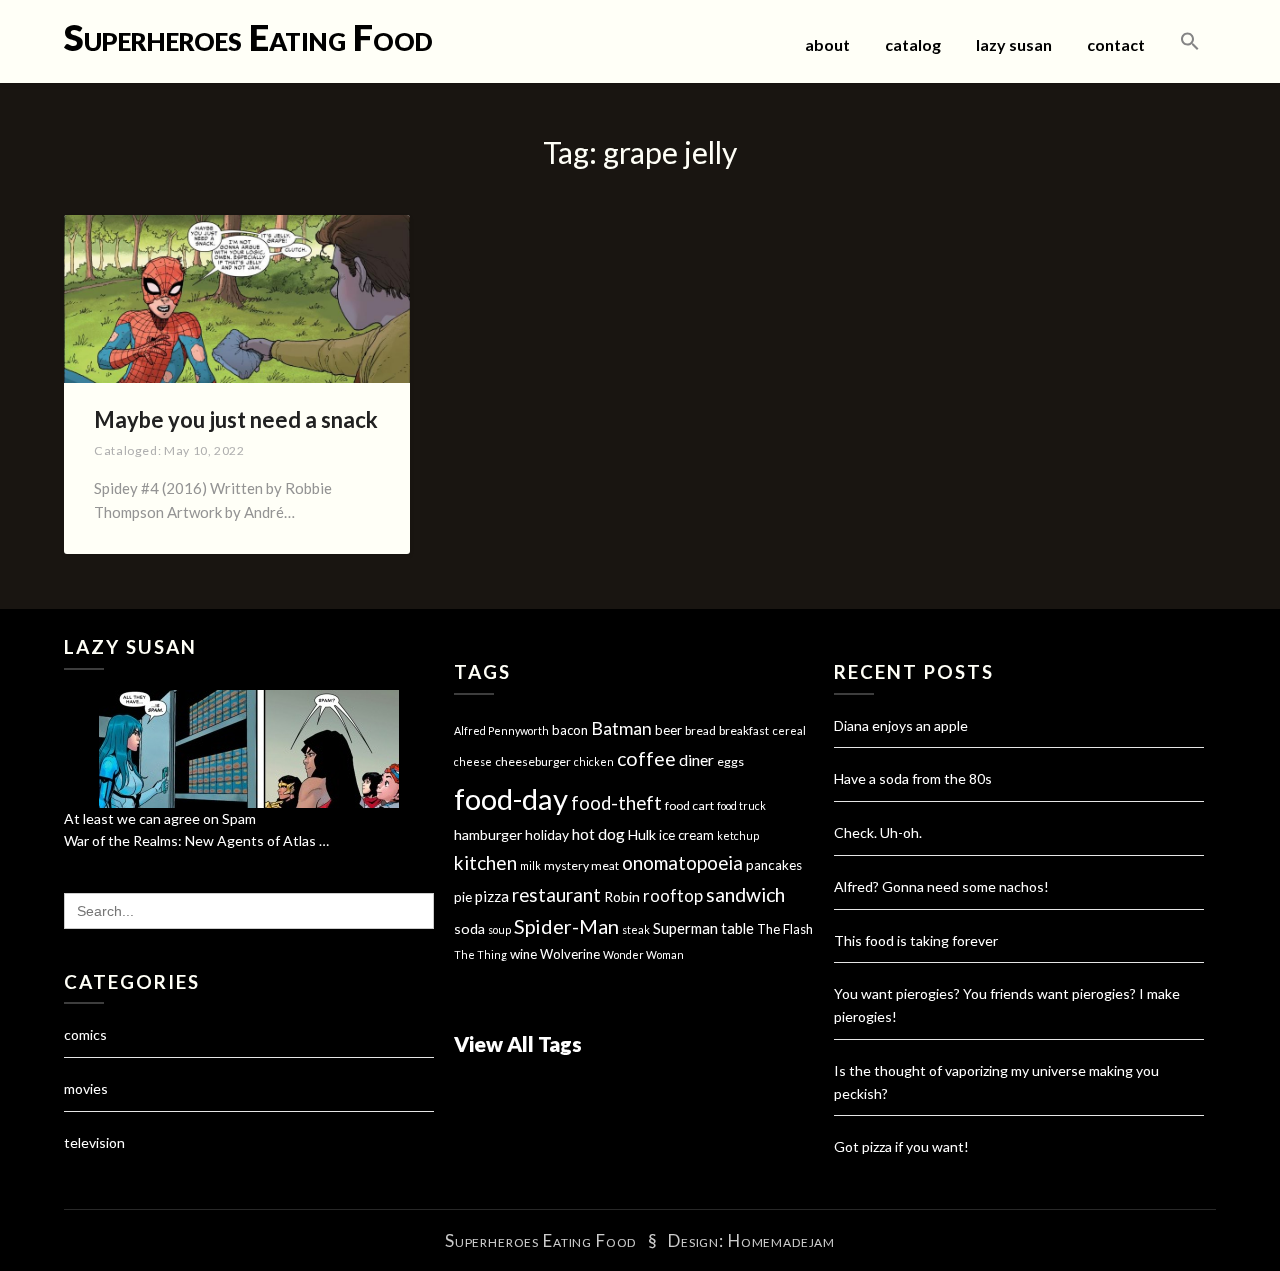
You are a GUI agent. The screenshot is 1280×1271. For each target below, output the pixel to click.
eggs (730, 761)
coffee (646, 758)
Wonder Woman (643, 954)
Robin (622, 896)
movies (86, 1088)
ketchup (738, 835)
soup (499, 929)
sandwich (745, 894)
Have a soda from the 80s (913, 778)
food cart (689, 805)
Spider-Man (566, 926)
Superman (685, 928)
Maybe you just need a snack (236, 419)
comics (85, 1034)
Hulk (642, 834)
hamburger (488, 834)
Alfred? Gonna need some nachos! (941, 886)
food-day (511, 798)
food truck (741, 805)
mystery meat (581, 865)
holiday (547, 834)
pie (463, 897)
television (94, 1142)
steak (636, 929)
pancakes (774, 865)
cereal (789, 730)
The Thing (480, 954)
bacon (570, 730)
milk (530, 865)
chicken (594, 761)
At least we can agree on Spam (160, 818)
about (827, 44)
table (737, 928)
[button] (1190, 42)
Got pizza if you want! (901, 1146)
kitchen (485, 862)
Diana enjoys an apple (901, 725)
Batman (621, 728)
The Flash (785, 929)
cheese (473, 761)
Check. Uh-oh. (878, 832)
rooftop (673, 896)
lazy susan (1014, 44)
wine (523, 954)
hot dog (598, 834)
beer (668, 730)
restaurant (556, 895)
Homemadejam (781, 1240)
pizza (492, 896)
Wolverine (570, 954)
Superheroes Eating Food (248, 37)
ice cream (686, 835)
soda (469, 928)
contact (1116, 44)
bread (700, 730)
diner (696, 760)
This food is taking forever (916, 940)
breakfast (744, 730)
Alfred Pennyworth (501, 730)
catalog (913, 44)
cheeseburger (533, 761)
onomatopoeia (682, 862)
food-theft (616, 803)
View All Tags (518, 1043)
